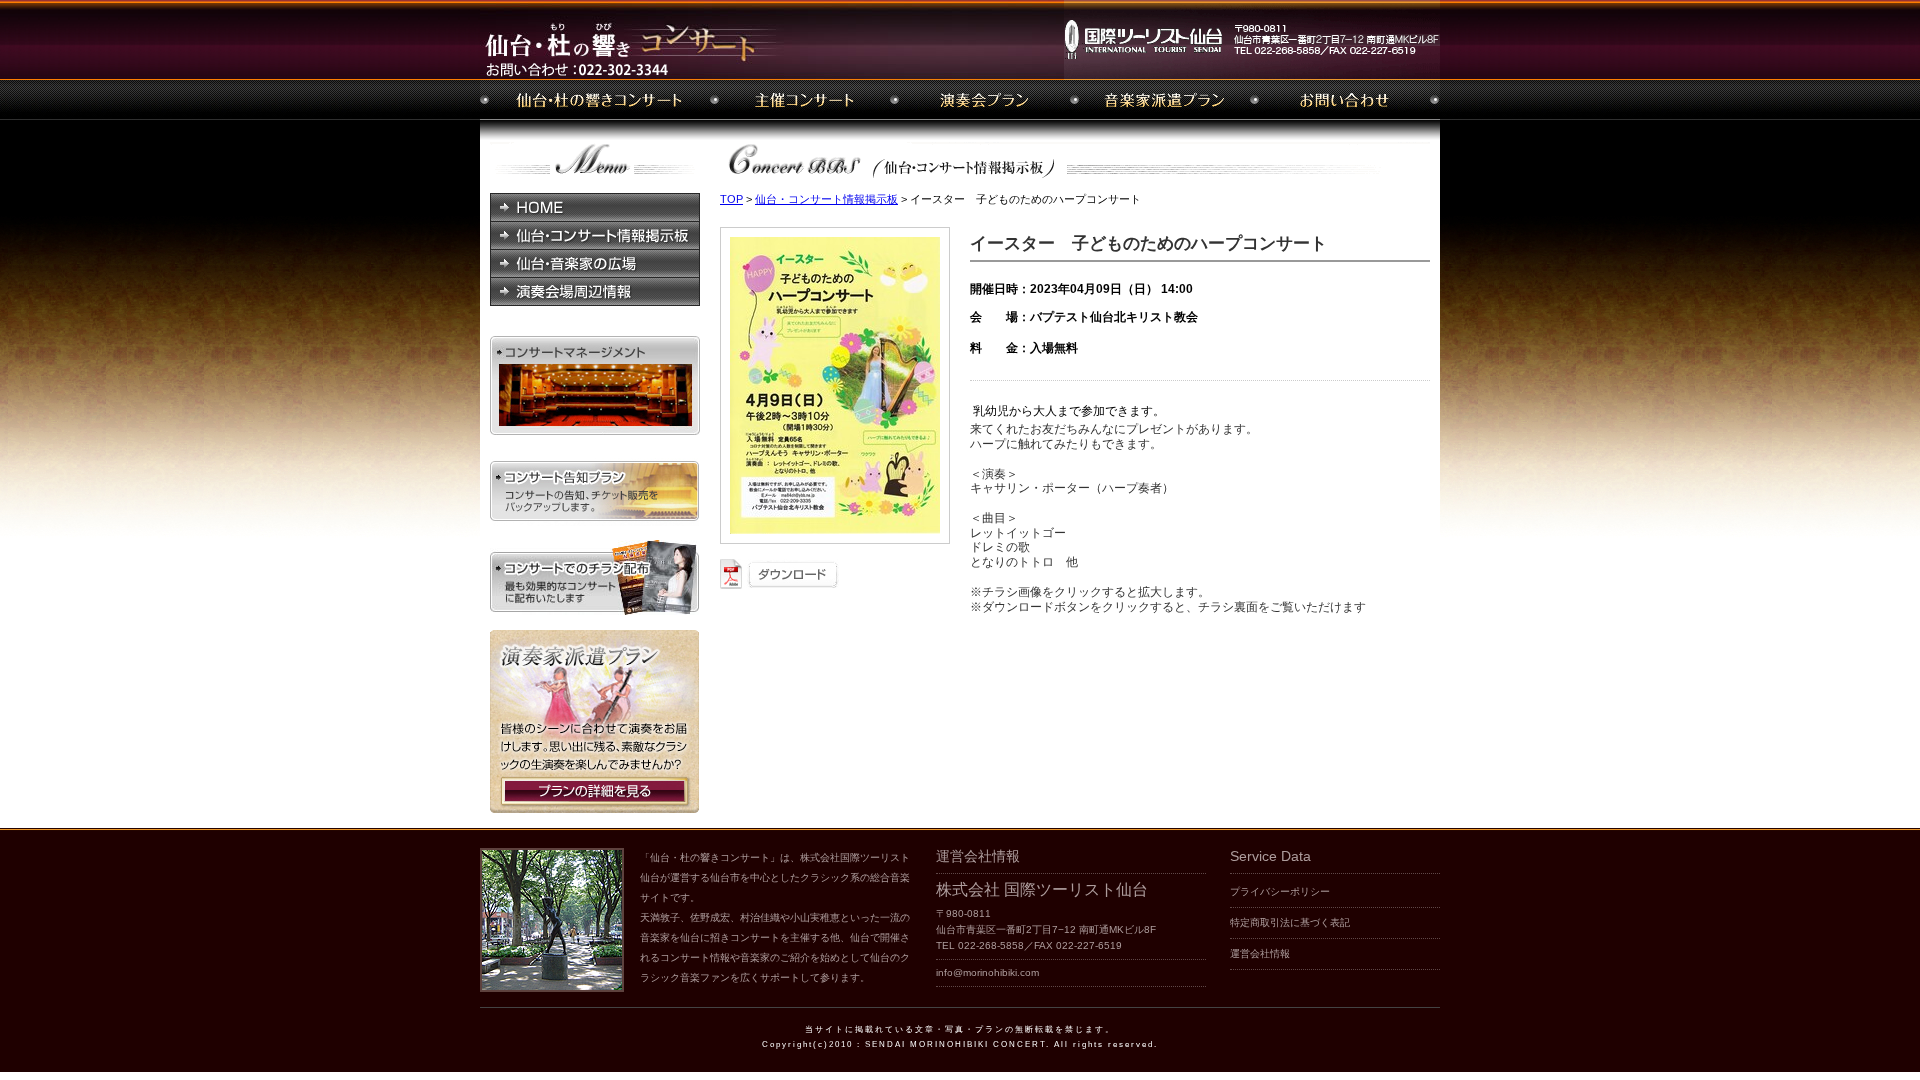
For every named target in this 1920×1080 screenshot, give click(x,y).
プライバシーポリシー (1280, 891)
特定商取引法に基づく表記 (1290, 922)
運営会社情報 (1260, 953)
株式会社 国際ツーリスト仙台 (1042, 889)
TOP (731, 199)
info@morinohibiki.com (987, 972)
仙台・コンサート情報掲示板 (826, 199)
